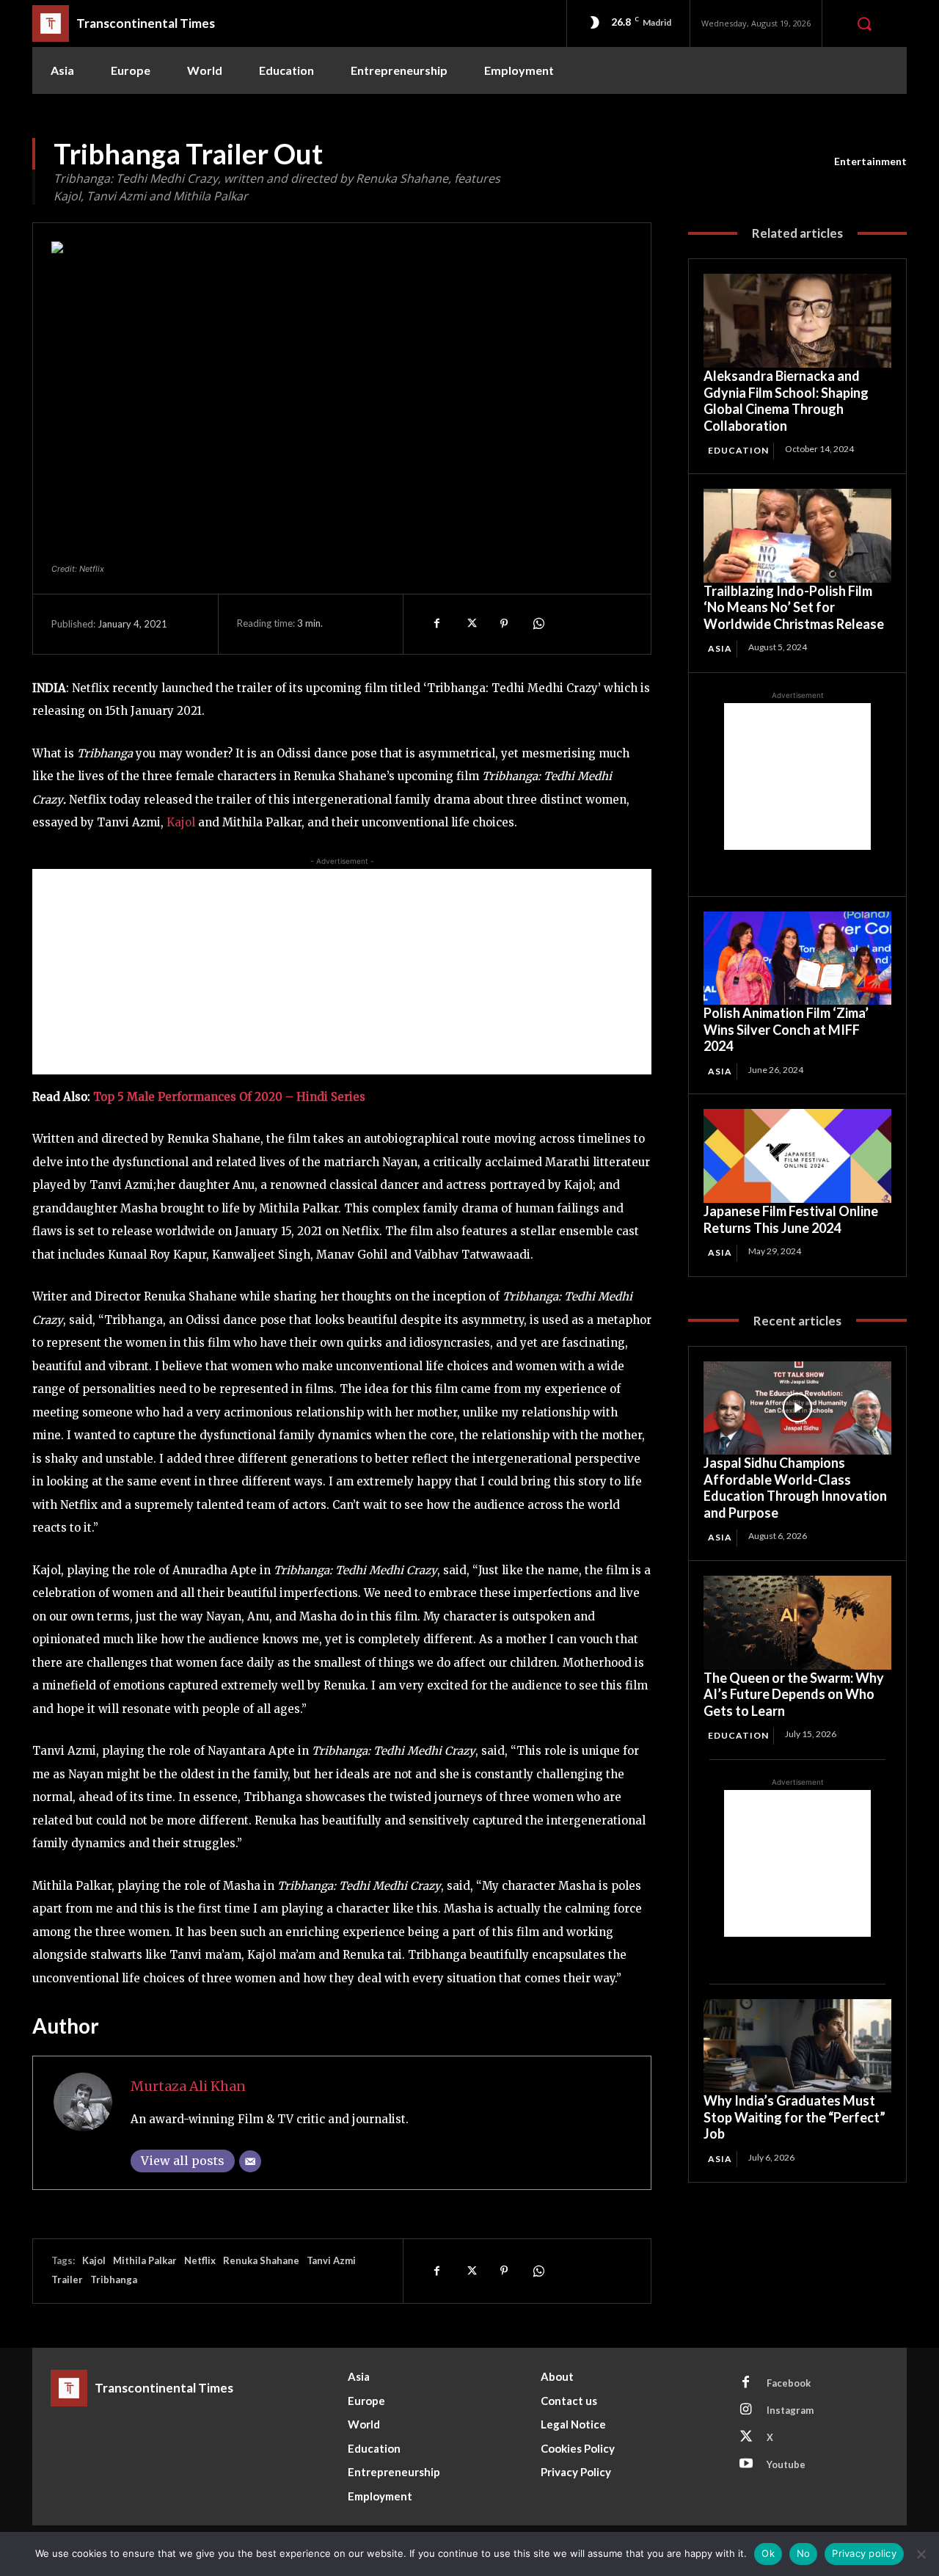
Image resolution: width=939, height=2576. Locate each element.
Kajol (182, 822)
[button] (864, 23)
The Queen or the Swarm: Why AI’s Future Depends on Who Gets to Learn (794, 1694)
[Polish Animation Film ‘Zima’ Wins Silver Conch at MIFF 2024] (797, 958)
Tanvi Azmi (331, 2260)
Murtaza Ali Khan (188, 2086)
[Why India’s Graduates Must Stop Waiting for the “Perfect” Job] (797, 2046)
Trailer (67, 2280)
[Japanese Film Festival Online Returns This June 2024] (797, 1156)
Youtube (786, 2464)
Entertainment (870, 161)
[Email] (250, 2161)
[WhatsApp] (538, 624)
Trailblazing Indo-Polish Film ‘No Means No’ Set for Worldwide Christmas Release (794, 607)
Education (738, 450)
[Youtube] (746, 2464)
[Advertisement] (342, 972)
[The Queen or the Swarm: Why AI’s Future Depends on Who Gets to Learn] (797, 1623)
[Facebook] (436, 624)
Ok (768, 2553)
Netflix (200, 2260)
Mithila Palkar (145, 2260)
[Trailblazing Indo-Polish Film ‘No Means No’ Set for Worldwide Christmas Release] (797, 536)
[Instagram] (746, 2410)
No (804, 2553)
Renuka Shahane (261, 2260)
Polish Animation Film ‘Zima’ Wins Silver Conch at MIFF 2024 (786, 1029)
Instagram (790, 2410)
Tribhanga (114, 2280)
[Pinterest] (504, 624)
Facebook (789, 2383)
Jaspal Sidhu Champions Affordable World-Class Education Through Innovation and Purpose (795, 1488)
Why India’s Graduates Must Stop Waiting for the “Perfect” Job (794, 2117)
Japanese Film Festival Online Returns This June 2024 (791, 1219)
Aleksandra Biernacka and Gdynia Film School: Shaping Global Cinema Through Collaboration (786, 401)
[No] (921, 2554)
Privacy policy (864, 2553)
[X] (470, 624)
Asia (720, 648)
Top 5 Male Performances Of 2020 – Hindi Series (229, 1097)
